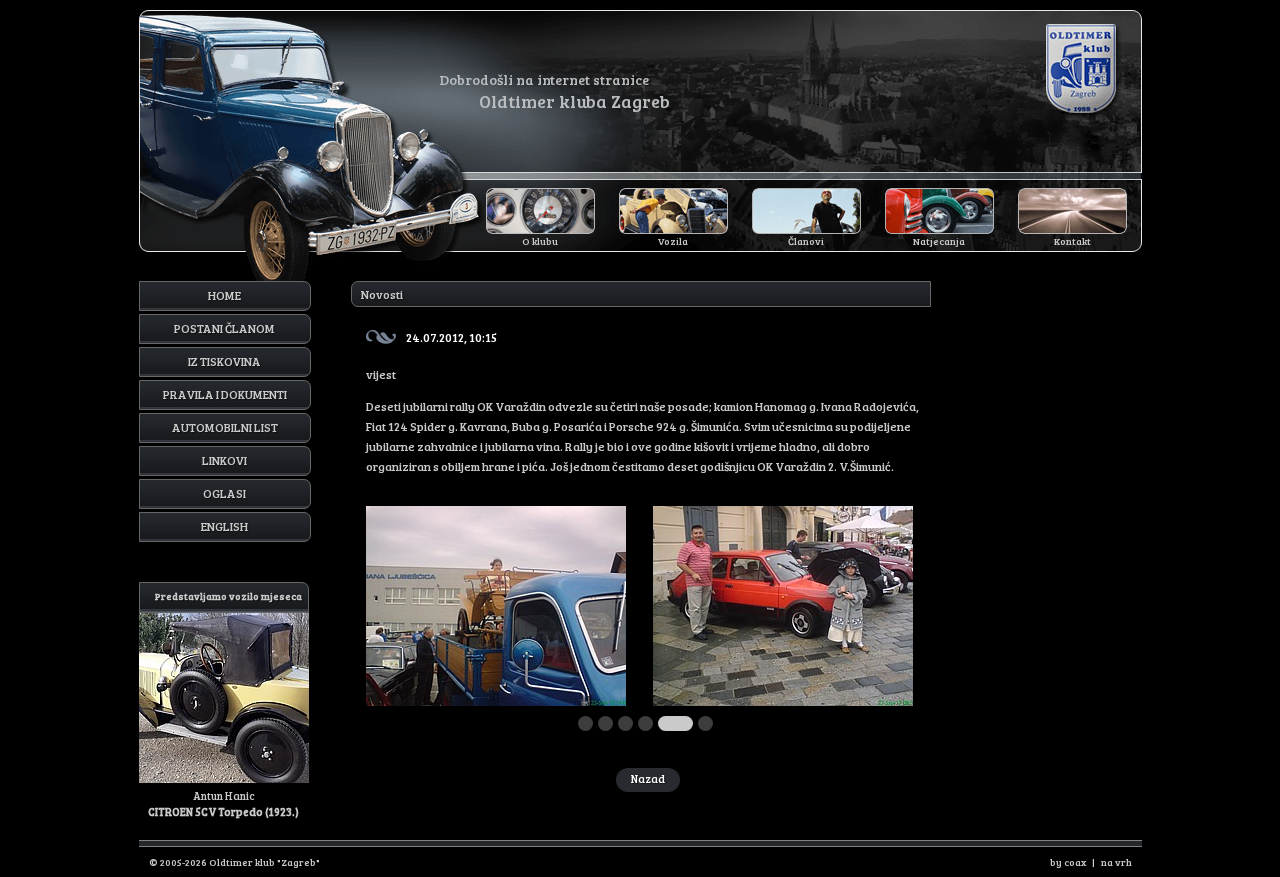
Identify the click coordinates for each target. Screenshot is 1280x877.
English (224, 526)
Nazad (648, 778)
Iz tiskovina (224, 361)
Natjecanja (939, 241)
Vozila (673, 241)
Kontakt (1072, 241)
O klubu (540, 241)
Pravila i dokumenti (225, 394)
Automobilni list (225, 427)
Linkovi (224, 460)
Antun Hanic (225, 704)
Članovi (806, 241)
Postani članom (224, 328)
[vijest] (496, 701)
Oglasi (224, 493)
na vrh (1116, 862)
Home (224, 295)
